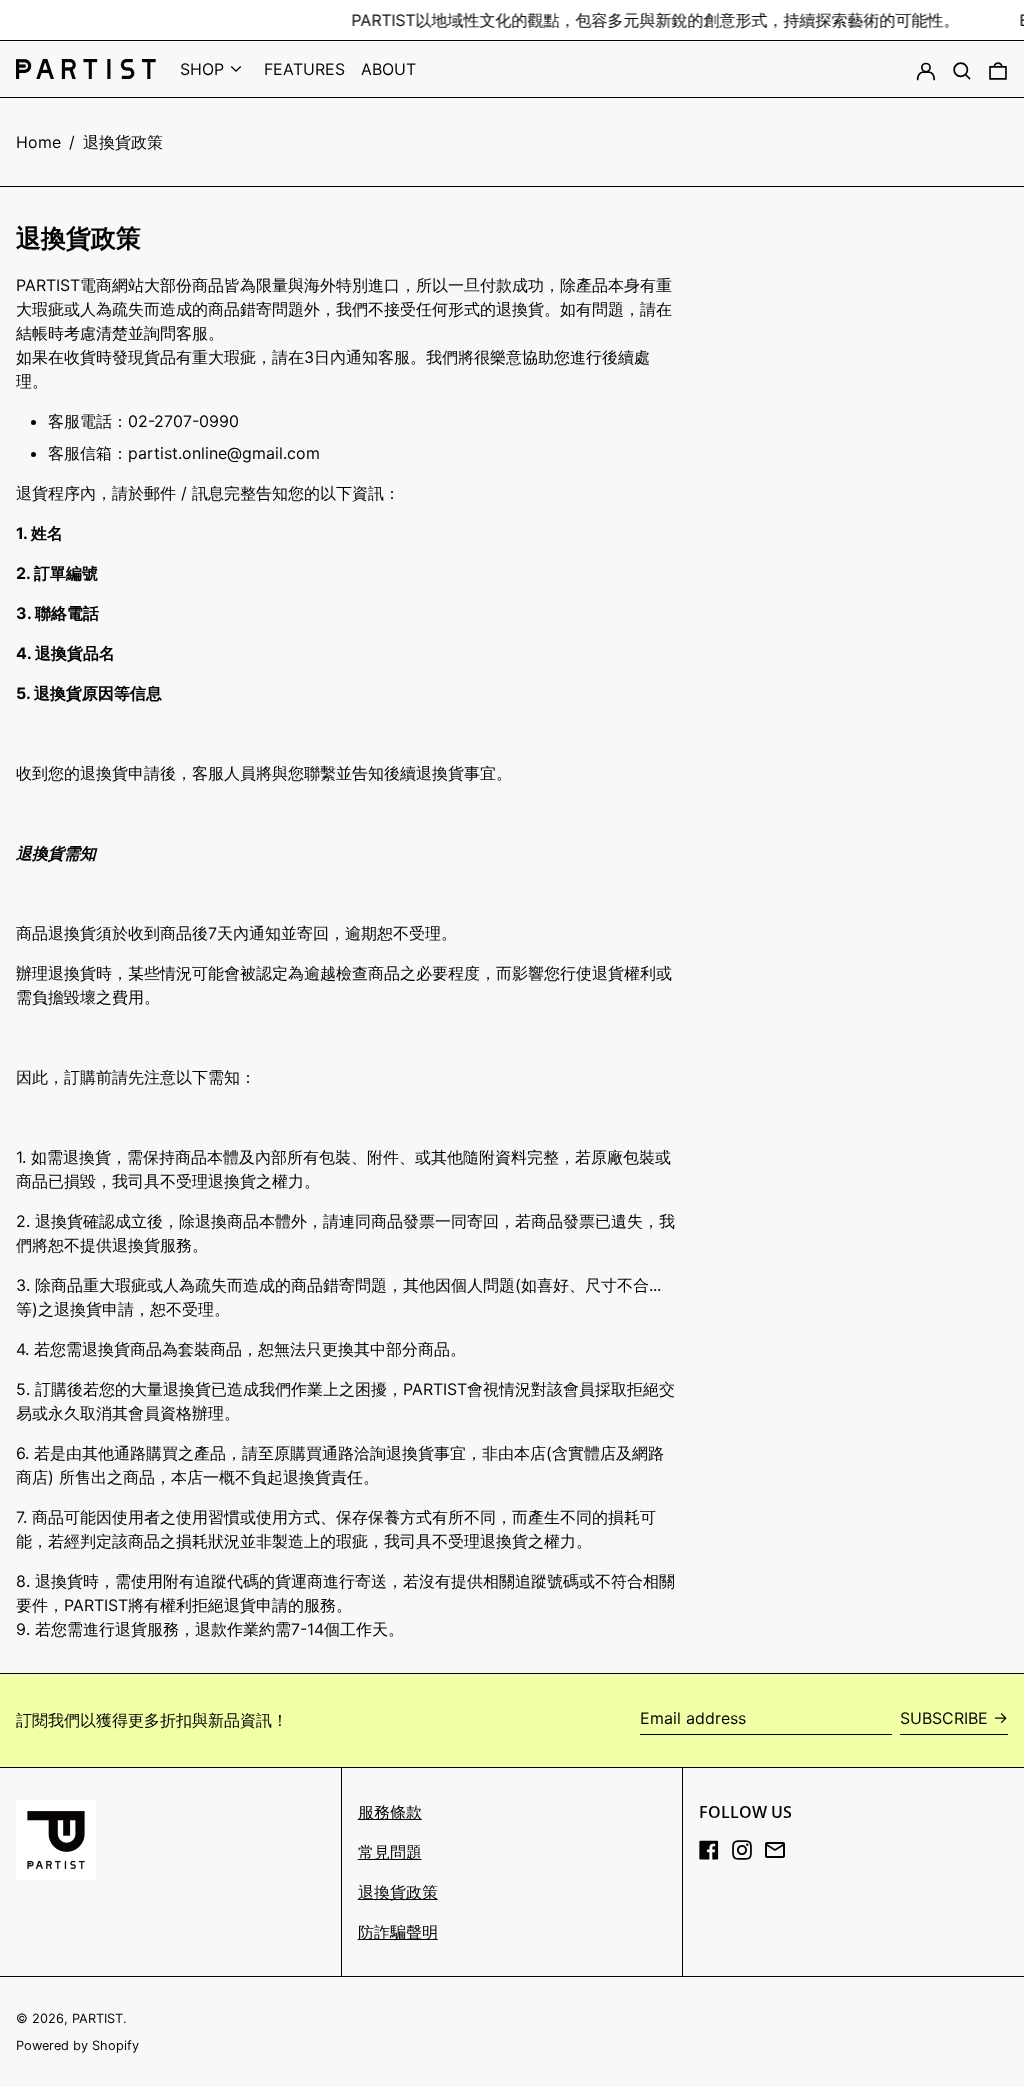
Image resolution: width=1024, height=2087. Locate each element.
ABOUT (388, 69)
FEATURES (304, 69)
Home (38, 142)
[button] (962, 69)
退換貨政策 (123, 142)
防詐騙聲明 (398, 1932)
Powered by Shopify (77, 2045)
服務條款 (390, 1812)
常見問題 (390, 1852)
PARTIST (97, 2018)
